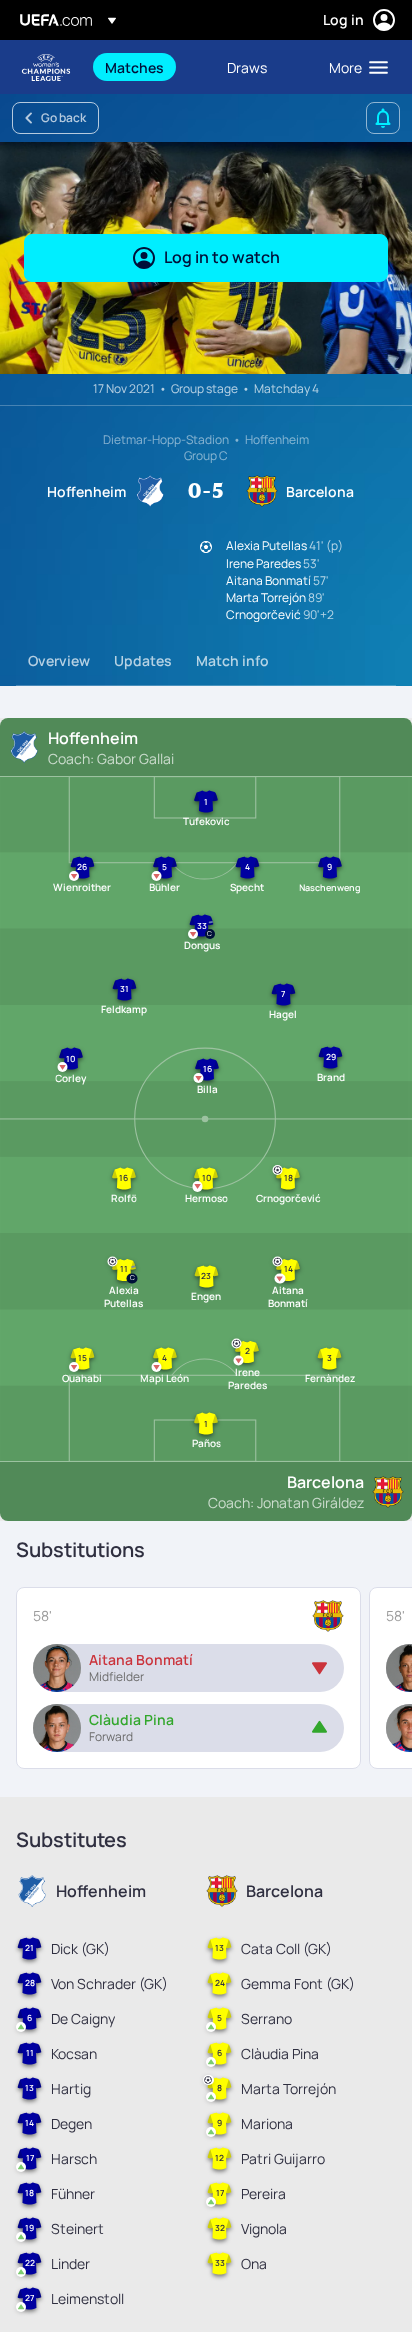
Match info (232, 660)
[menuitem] (149, 67)
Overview (59, 660)
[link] (134, 67)
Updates (143, 660)
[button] (354, 67)
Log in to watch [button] (222, 257)
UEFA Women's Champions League (46, 67)
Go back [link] (63, 117)
